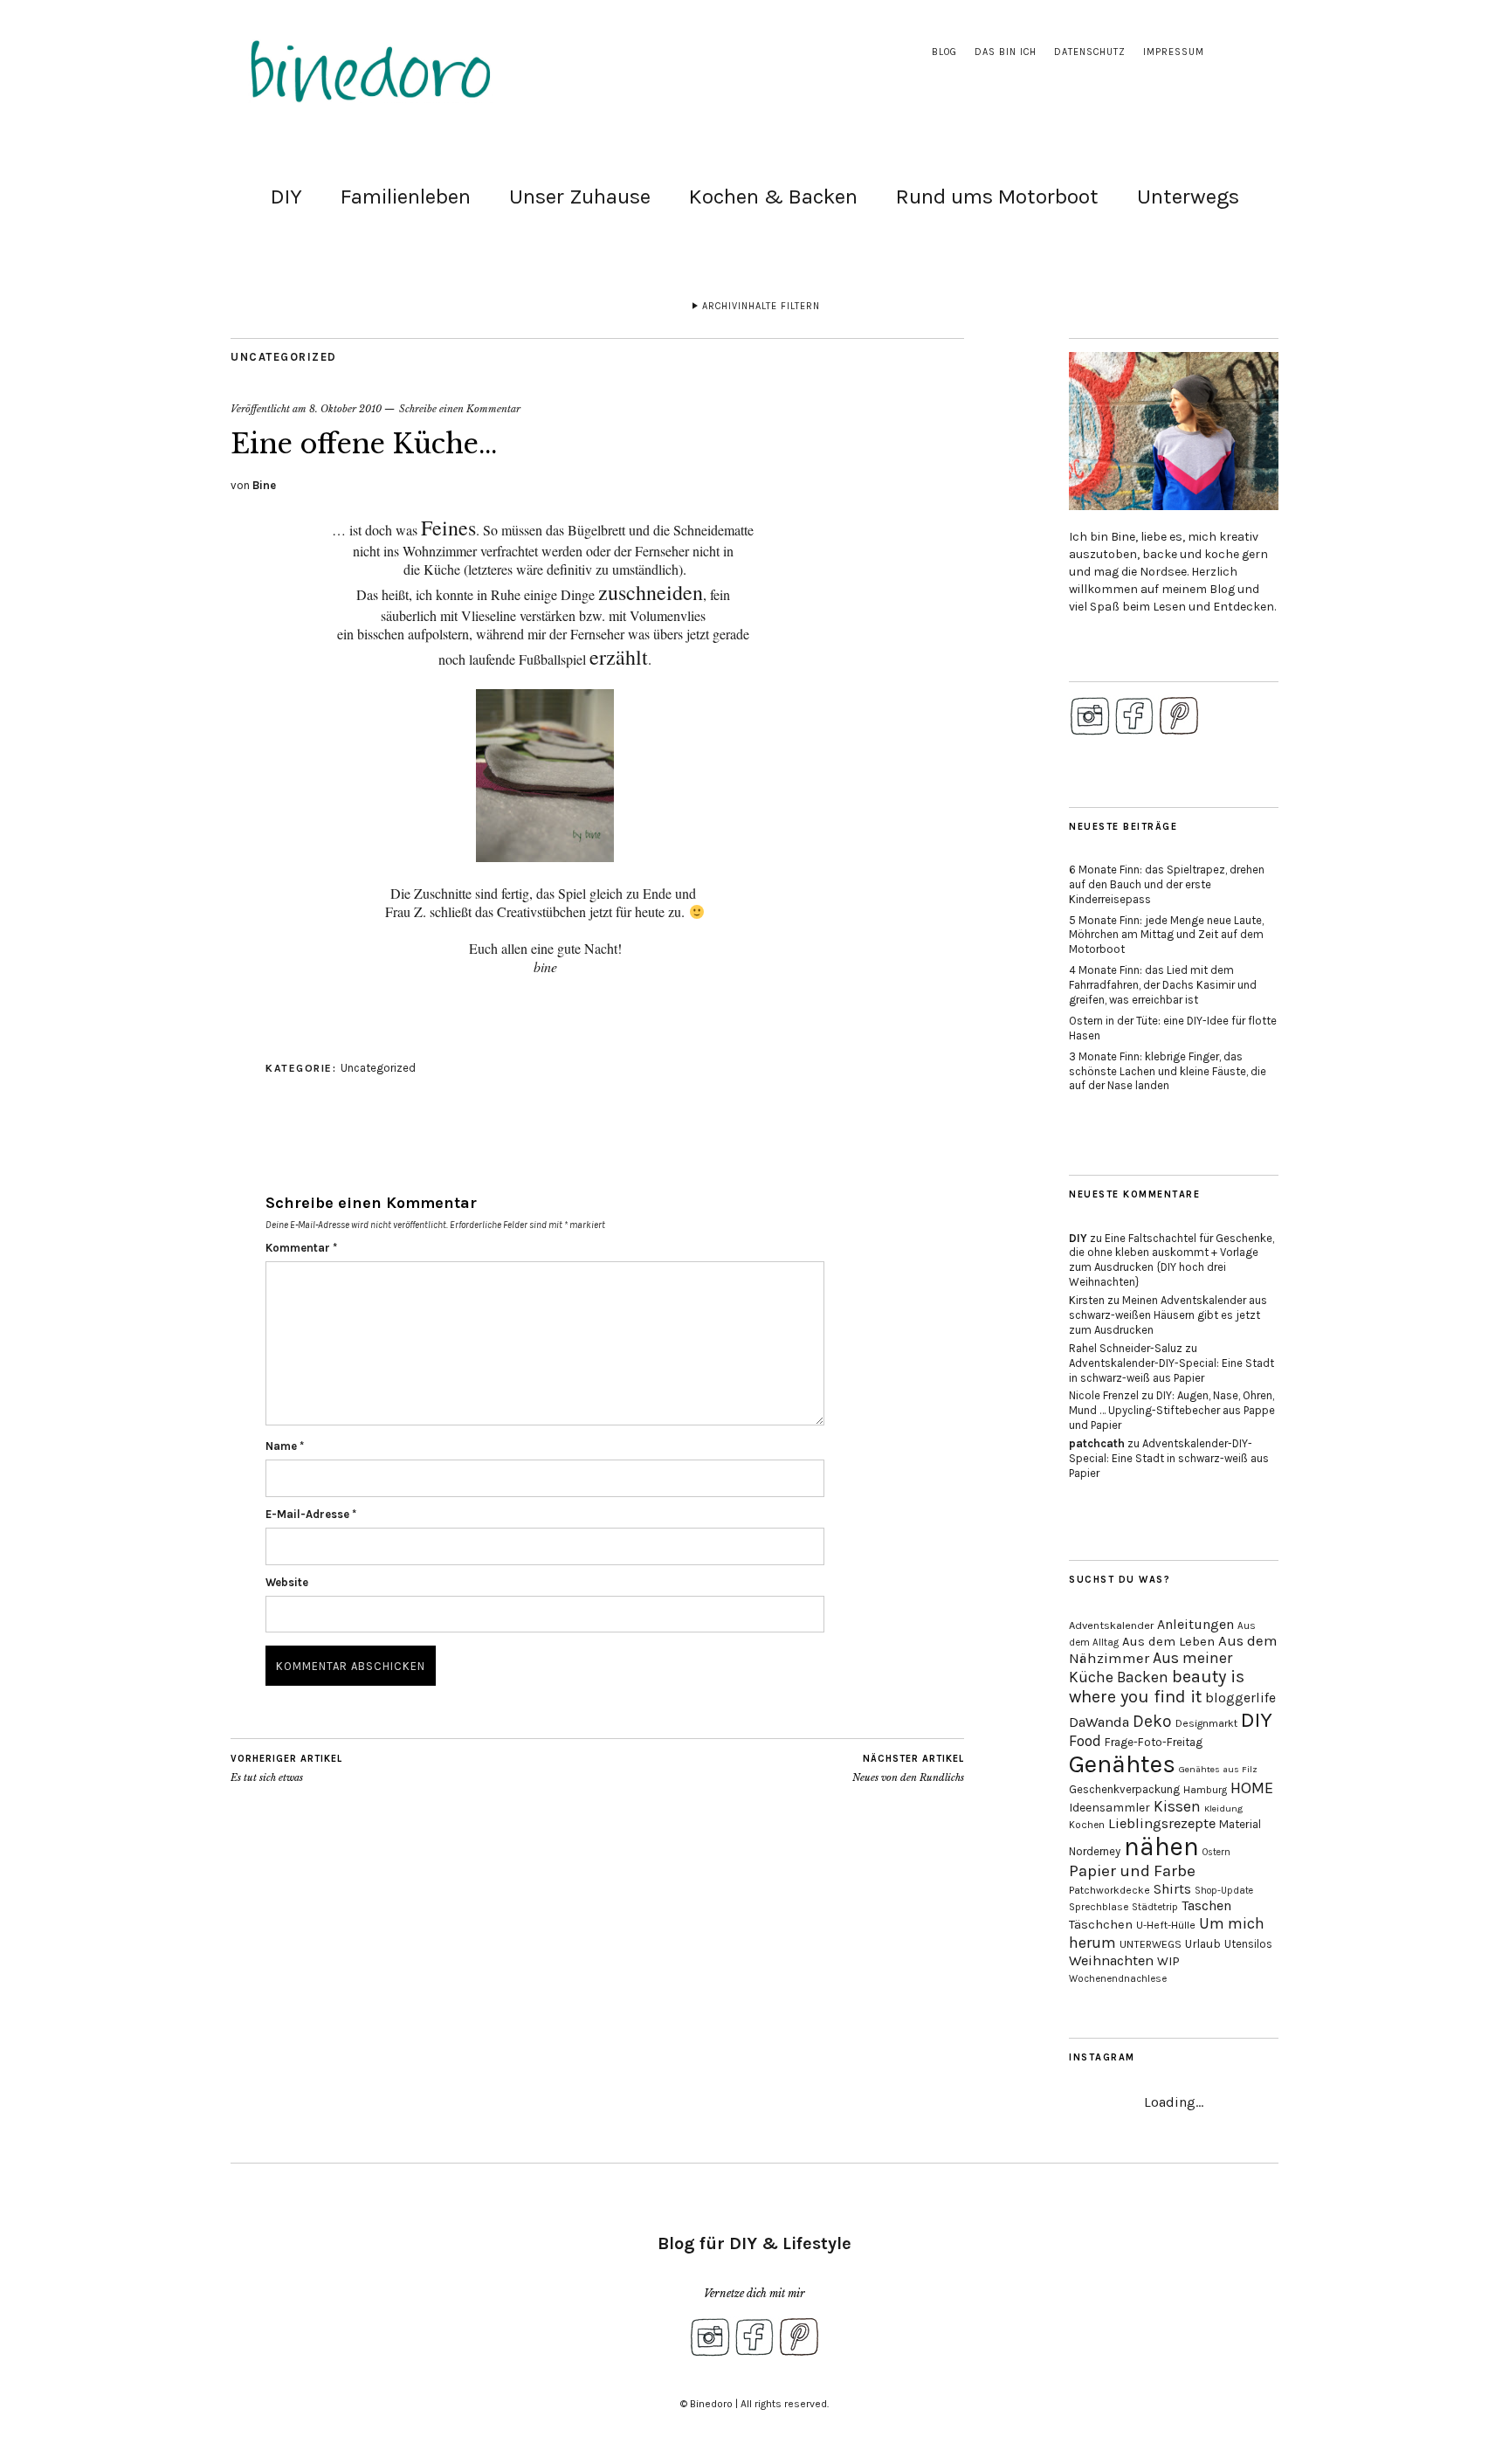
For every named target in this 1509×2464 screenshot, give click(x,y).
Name (285, 1446)
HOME (1252, 1788)
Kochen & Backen (773, 197)
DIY (286, 197)
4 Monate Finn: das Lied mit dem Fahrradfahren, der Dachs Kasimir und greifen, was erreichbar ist (1163, 985)
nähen (1161, 1846)
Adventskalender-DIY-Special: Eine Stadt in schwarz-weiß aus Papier (1171, 1370)
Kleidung (1223, 1808)
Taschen (1206, 1905)
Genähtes (1122, 1764)
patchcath (1097, 1443)
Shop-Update (1224, 1891)
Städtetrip (1155, 1907)
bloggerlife (1240, 1698)
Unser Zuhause (580, 197)
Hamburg (1205, 1790)
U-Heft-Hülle (1166, 1925)
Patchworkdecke (1109, 1890)
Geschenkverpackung (1124, 1789)
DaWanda (1099, 1722)
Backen (1143, 1677)
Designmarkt (1206, 1723)
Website (287, 1582)
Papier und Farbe (1132, 1871)
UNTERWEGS (1151, 1944)
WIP (1168, 1961)
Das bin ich (1006, 52)
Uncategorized (284, 357)
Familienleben (406, 197)
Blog (944, 52)
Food (1085, 1741)
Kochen (1087, 1825)
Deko (1152, 1721)
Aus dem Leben (1168, 1641)
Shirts (1172, 1889)
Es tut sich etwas (286, 1768)
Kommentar (301, 1248)
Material (1240, 1824)
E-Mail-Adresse (311, 1514)
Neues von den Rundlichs (908, 1768)
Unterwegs (1188, 197)
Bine (264, 485)
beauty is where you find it (1157, 1687)
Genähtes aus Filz (1218, 1769)
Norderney (1095, 1851)
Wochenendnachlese (1118, 1979)
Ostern (1216, 1852)
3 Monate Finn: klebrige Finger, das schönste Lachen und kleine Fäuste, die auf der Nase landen (1168, 1071)
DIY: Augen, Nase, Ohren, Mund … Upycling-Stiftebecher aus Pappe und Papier (1172, 1410)
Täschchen (1101, 1925)
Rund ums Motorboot (997, 197)
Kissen (1177, 1806)
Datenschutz (1090, 52)
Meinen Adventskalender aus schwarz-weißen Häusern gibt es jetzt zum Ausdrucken (1168, 1315)
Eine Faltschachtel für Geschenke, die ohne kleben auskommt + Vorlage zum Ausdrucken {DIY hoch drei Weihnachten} (1171, 1260)
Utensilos (1248, 1944)
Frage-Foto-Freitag (1154, 1742)
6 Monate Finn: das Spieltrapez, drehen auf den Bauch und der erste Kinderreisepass (1167, 884)
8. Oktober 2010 (345, 409)
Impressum (1174, 52)
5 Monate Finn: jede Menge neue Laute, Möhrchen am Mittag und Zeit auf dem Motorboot (1166, 935)
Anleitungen (1195, 1624)
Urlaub (1203, 1943)
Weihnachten (1111, 1960)
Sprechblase (1099, 1907)
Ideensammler (1109, 1808)
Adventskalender (1111, 1625)
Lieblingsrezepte (1162, 1823)
